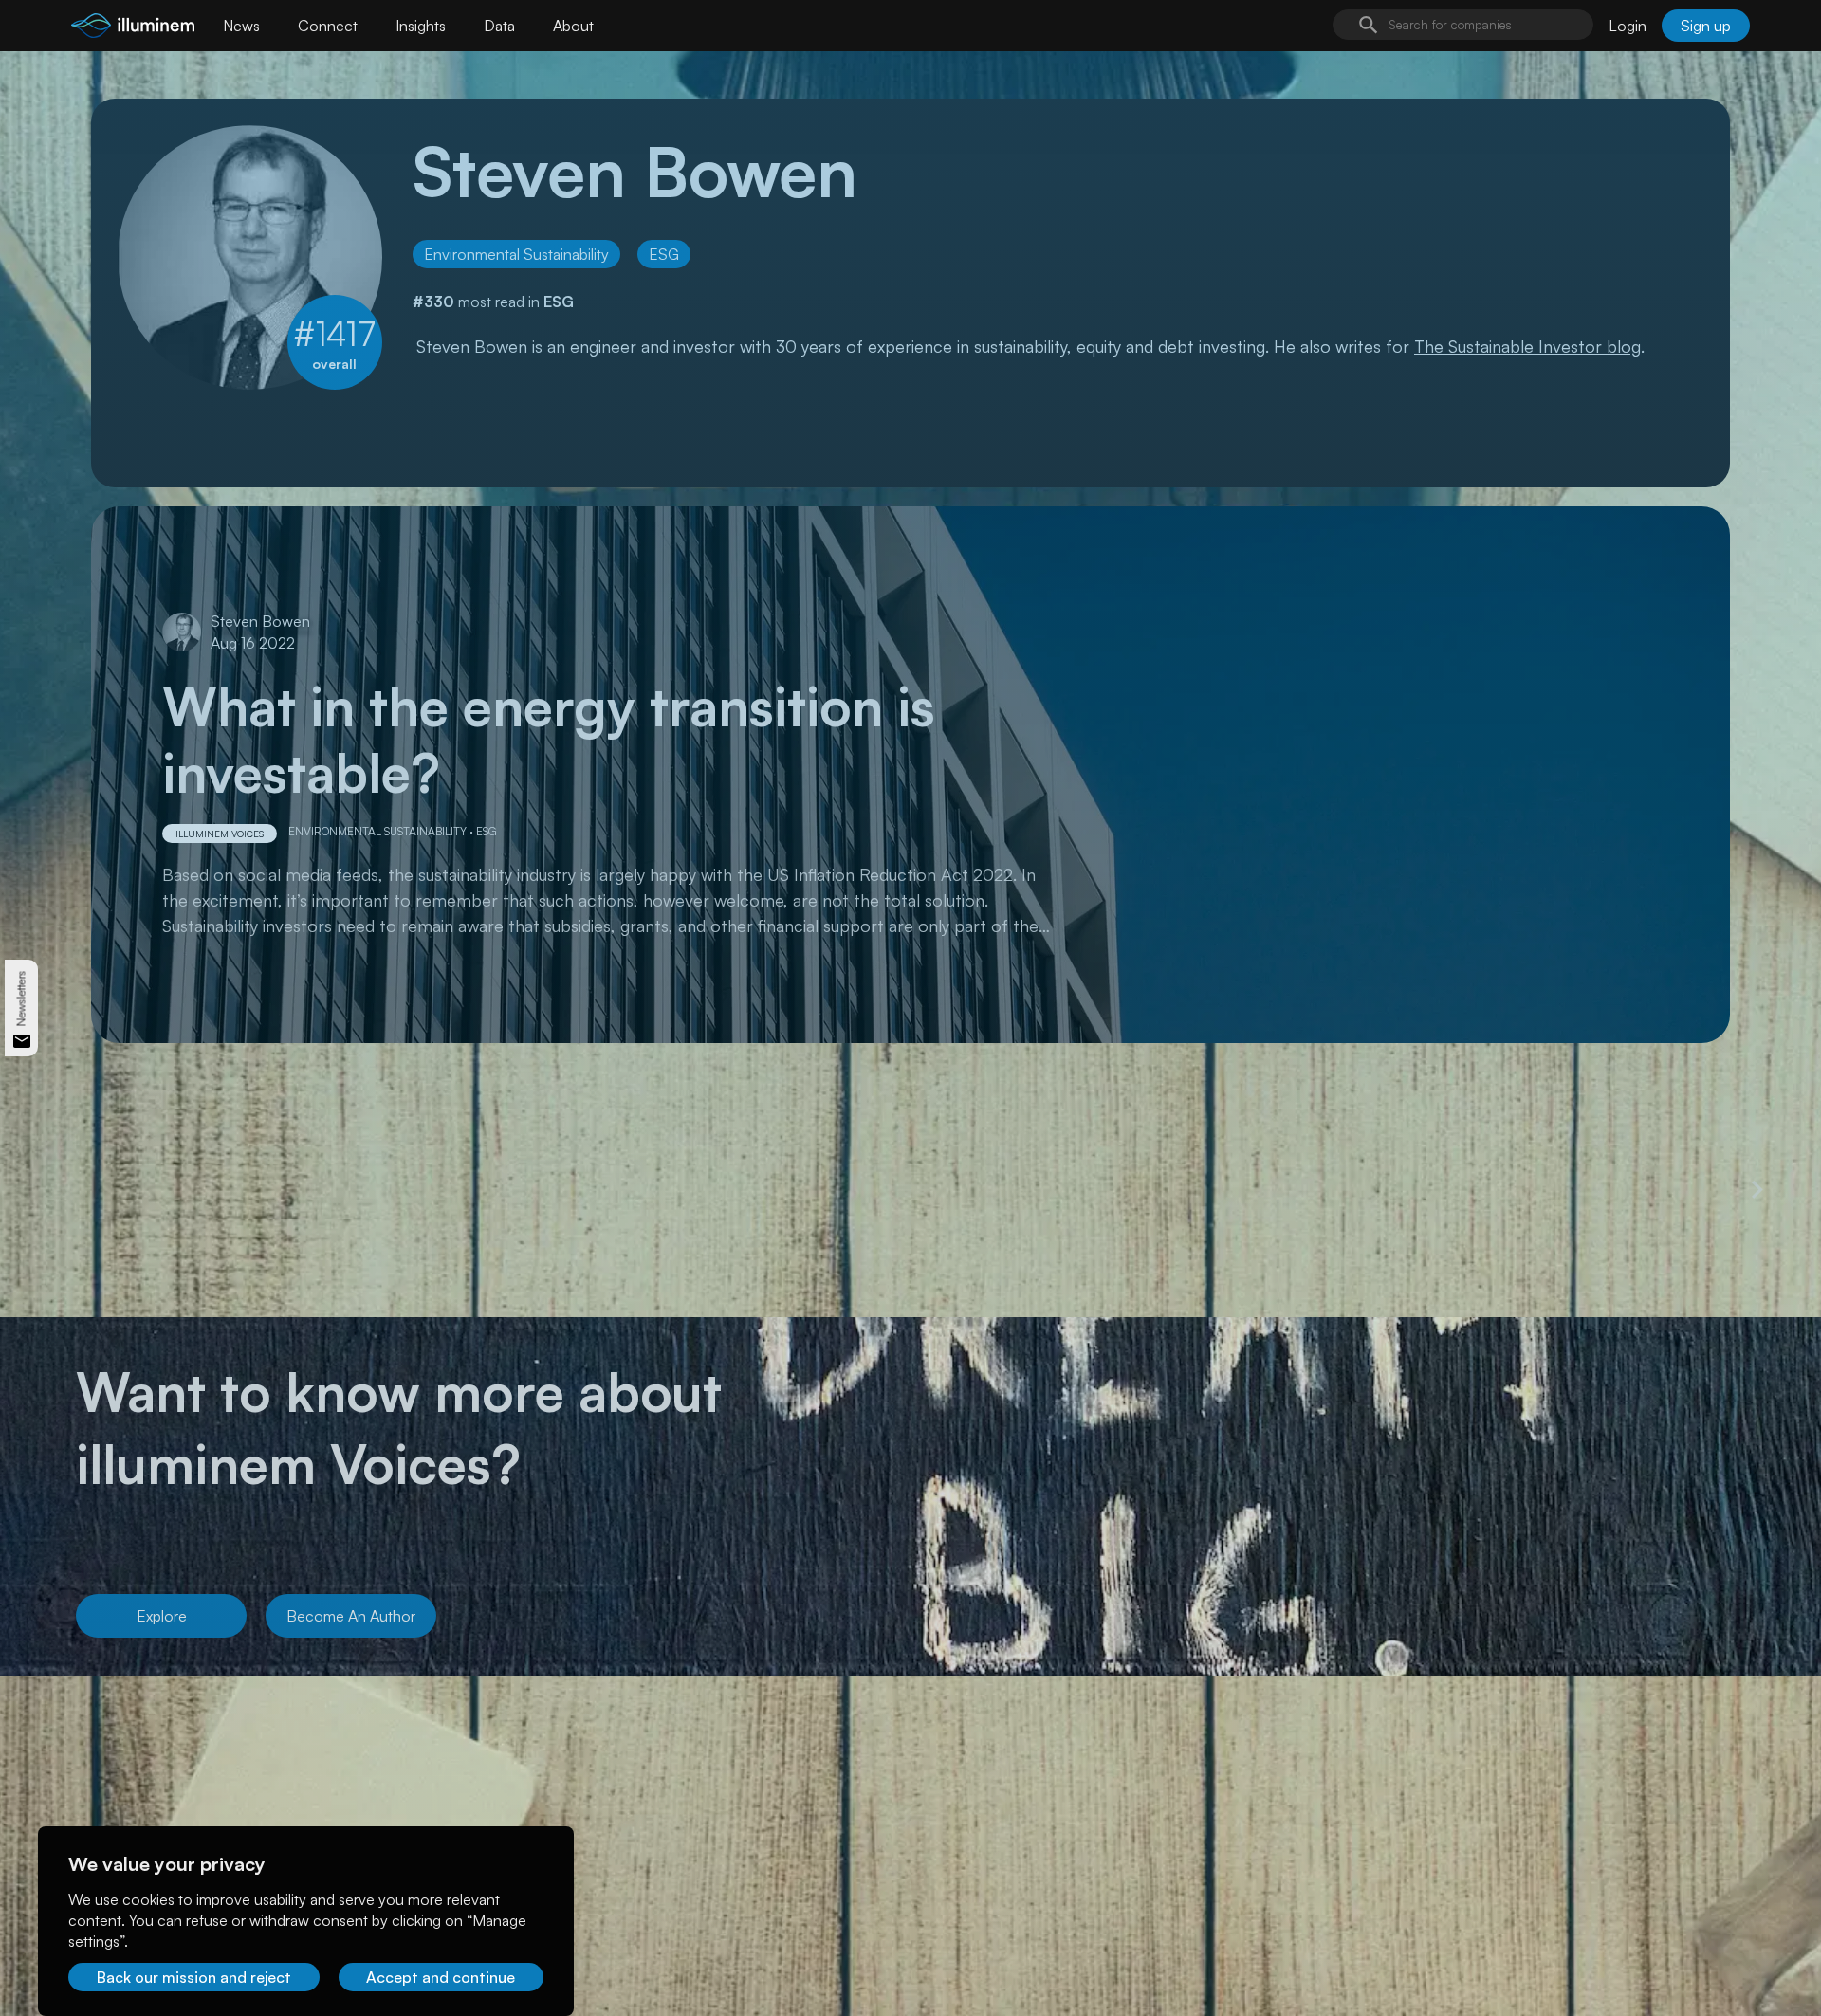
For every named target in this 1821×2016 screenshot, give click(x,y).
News (241, 26)
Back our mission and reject (194, 1977)
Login (1628, 26)
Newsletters (21, 999)
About (573, 26)
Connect (328, 26)
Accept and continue (441, 1977)
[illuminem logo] (133, 28)
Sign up (1706, 26)
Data (499, 26)
